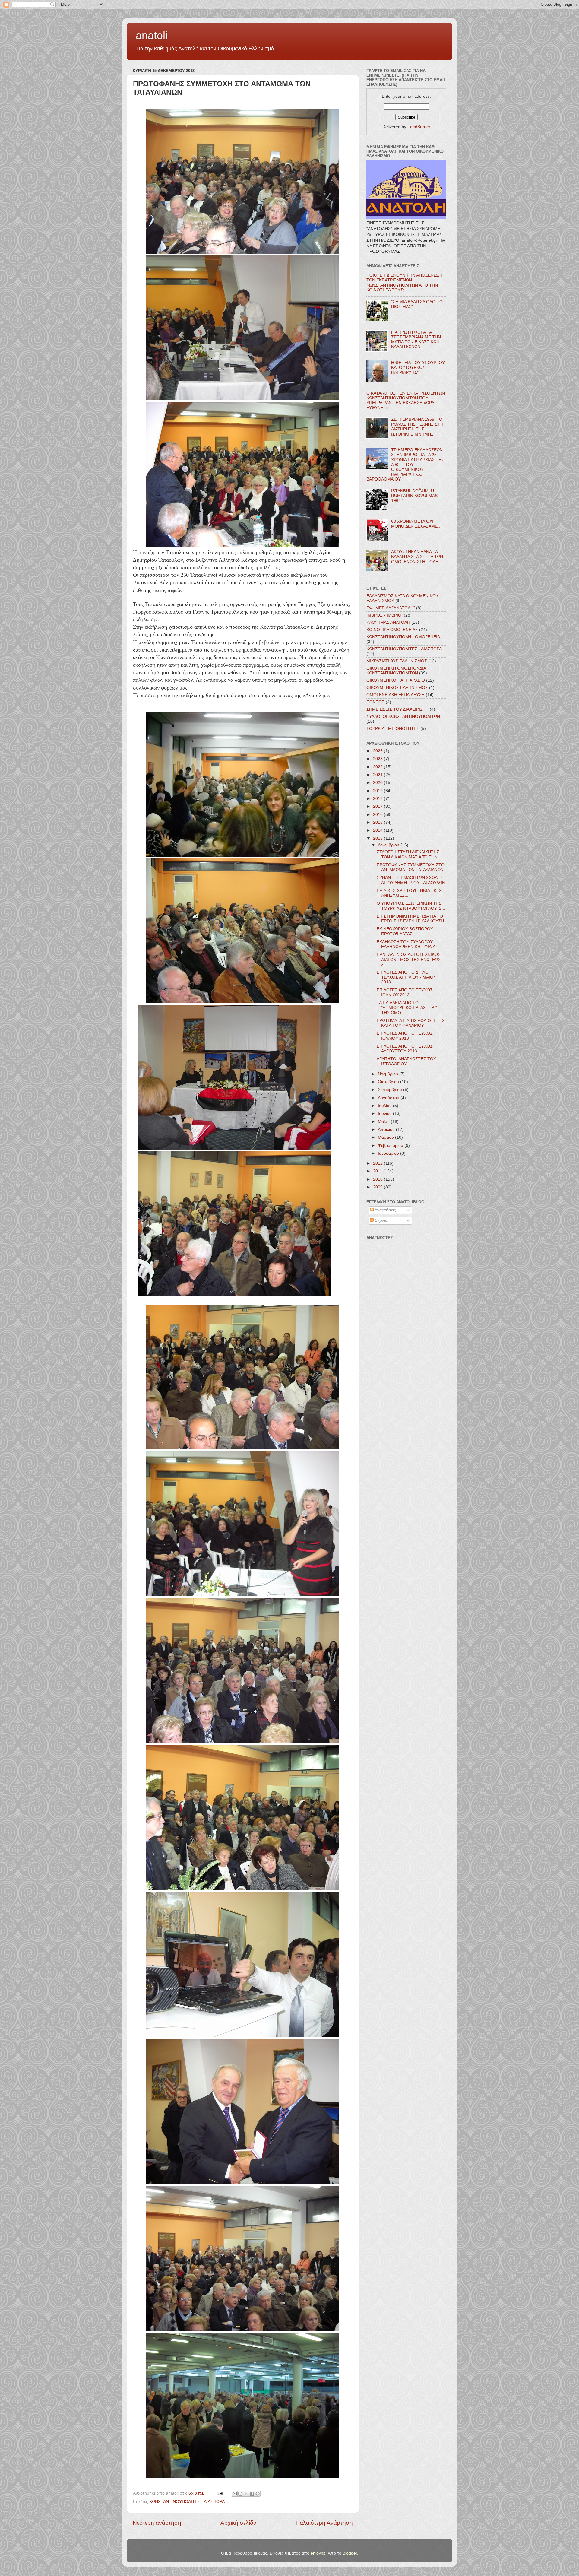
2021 (378, 775)
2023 (378, 759)
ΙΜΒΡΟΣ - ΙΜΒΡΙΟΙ (384, 615)
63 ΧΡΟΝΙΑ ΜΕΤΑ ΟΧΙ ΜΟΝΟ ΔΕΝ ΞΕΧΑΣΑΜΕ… (416, 524)
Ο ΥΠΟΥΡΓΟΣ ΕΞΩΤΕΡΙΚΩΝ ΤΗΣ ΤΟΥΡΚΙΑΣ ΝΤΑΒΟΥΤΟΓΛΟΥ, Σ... (411, 906)
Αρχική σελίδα (239, 2523)
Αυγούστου (389, 1098)
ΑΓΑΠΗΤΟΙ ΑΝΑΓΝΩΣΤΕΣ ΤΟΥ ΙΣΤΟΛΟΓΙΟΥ (406, 1061)
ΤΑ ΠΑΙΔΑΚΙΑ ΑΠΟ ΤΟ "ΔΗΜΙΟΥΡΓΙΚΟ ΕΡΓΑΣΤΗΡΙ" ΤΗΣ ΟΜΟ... (407, 1008)
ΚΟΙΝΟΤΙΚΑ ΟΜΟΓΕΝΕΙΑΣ (392, 630)
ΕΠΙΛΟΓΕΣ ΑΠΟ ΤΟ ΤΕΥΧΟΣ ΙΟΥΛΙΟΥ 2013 (405, 1036)
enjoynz (318, 2553)
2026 (378, 751)
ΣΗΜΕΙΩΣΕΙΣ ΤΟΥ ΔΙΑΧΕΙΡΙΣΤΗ (397, 709)
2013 (378, 838)
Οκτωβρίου (389, 1082)
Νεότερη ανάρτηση (157, 2523)
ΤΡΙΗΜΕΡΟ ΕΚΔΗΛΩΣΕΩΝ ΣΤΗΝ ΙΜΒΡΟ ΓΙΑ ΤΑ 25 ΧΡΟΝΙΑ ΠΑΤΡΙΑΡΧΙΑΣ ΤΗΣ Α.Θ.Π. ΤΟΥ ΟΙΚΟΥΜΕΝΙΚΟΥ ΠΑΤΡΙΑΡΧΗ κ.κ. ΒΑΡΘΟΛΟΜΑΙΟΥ (405, 465)
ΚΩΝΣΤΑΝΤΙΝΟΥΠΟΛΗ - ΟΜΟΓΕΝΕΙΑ (403, 637)
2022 (378, 767)
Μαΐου (384, 1122)
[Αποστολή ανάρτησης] (219, 2493)
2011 (378, 1171)
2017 (378, 806)
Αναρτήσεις (385, 1210)
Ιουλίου (385, 1106)
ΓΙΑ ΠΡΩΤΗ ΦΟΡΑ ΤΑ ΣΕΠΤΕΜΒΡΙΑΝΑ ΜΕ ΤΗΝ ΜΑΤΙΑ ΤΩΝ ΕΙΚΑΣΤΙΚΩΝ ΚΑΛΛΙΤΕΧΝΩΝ (416, 340)
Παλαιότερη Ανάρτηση (324, 2523)
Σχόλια (381, 1220)
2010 (378, 1179)
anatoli (152, 35)
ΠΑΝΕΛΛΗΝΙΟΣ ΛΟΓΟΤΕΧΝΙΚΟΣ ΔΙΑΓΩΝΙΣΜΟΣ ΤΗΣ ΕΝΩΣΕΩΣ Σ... (409, 959)
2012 (378, 1163)
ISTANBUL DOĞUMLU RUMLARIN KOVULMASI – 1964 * (417, 496)
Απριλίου (387, 1129)
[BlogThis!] (240, 2494)
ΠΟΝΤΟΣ (375, 702)
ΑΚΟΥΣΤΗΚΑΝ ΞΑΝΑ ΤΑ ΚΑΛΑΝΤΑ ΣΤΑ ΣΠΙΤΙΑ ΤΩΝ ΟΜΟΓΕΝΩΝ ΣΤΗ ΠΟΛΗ (417, 557)
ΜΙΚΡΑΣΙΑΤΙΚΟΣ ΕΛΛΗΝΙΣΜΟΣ (397, 661)
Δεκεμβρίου (389, 845)
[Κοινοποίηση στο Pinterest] (258, 2494)
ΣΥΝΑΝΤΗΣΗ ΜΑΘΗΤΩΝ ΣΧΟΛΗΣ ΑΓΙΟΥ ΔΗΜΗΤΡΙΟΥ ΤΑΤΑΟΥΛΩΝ (411, 880)
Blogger (350, 2553)
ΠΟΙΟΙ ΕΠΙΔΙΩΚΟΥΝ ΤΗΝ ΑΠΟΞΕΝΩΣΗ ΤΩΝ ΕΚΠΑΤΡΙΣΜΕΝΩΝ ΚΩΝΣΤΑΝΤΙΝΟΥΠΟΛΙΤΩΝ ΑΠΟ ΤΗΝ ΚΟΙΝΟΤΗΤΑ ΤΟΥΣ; (404, 283)
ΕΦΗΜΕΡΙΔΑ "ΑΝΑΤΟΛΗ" (391, 608)
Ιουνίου (385, 1114)
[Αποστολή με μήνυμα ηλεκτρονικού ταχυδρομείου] (235, 2494)
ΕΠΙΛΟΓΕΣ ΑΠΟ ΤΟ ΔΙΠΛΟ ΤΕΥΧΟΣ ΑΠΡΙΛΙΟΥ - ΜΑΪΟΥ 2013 (406, 977)
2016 (378, 815)
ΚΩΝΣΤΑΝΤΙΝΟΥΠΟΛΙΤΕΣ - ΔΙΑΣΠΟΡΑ (187, 2502)
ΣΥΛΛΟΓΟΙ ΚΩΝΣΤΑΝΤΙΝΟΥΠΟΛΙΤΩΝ (403, 717)
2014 (378, 830)
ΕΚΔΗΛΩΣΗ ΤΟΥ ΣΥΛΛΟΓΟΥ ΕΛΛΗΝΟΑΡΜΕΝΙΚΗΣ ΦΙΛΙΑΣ (407, 944)
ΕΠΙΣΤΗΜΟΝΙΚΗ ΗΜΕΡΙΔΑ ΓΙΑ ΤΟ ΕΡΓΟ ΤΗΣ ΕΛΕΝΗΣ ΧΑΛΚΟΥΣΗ (410, 919)
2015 (378, 822)
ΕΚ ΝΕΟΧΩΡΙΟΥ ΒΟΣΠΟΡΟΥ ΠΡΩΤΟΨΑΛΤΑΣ (405, 931)
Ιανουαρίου (389, 1153)
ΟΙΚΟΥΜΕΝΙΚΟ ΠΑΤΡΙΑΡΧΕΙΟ (396, 680)
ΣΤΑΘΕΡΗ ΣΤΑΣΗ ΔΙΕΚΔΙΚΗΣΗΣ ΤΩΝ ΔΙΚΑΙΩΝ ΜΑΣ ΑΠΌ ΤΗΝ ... (410, 854)
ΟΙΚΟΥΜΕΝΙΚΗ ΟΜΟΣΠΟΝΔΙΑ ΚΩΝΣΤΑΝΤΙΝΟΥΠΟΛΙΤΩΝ (396, 671)
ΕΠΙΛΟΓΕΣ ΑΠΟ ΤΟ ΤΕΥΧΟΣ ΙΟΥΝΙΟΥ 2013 (405, 993)
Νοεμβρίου (389, 1074)
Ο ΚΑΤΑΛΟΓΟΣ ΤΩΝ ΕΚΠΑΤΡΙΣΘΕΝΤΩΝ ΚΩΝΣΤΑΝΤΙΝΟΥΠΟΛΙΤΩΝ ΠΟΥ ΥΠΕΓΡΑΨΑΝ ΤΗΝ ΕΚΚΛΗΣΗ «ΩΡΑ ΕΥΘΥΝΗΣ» (406, 401)
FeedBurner (419, 127)
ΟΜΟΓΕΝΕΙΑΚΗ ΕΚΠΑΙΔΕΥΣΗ (395, 695)
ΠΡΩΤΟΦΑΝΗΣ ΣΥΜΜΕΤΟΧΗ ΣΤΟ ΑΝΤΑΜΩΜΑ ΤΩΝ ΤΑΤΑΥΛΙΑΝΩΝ (411, 867)
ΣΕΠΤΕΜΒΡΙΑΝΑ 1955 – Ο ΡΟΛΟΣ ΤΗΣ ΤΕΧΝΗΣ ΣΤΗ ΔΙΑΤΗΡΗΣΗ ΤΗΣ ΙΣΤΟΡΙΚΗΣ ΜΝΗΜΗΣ (417, 427)
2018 (378, 799)
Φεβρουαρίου (391, 1145)
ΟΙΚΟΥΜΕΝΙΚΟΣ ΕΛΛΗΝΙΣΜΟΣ (397, 688)
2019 (378, 791)
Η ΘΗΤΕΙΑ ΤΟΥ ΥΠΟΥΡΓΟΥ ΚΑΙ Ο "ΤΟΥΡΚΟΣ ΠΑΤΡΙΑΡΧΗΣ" (418, 368)
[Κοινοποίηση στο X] (246, 2494)
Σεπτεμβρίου (391, 1090)
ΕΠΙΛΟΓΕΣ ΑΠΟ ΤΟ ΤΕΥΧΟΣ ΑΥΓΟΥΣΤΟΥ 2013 (405, 1049)
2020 (378, 783)
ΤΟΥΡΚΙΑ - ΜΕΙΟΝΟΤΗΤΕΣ (393, 729)
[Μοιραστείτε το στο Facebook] (252, 2494)
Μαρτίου (386, 1137)
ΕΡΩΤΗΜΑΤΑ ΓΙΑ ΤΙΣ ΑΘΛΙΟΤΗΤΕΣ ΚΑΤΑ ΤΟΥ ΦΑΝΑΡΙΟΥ (411, 1023)
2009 (378, 1187)
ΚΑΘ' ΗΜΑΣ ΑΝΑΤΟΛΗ (388, 622)
